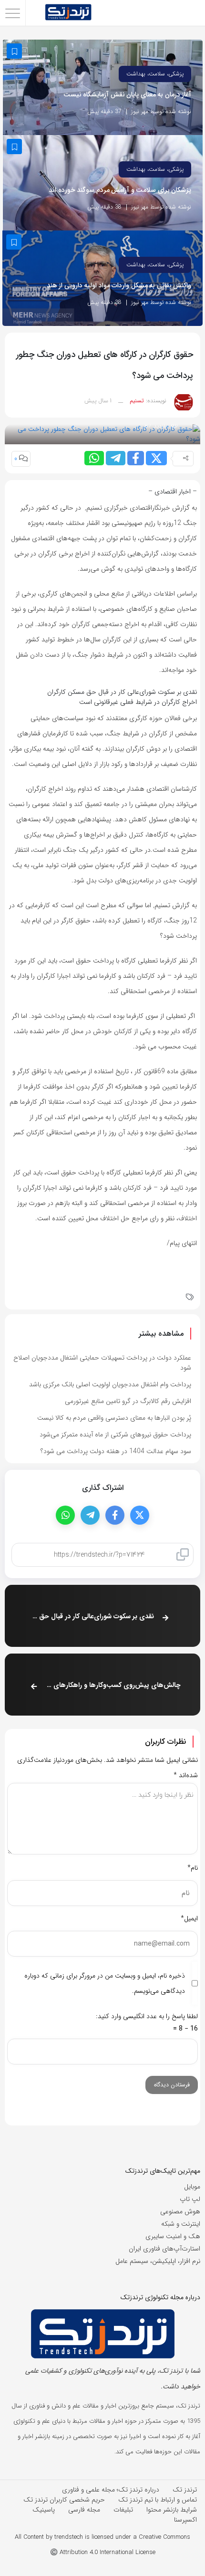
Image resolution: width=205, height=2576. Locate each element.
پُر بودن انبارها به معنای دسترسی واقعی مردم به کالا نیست (114, 1418)
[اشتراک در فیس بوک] (136, 458)
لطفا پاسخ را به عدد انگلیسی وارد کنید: (147, 2016)
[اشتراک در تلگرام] (116, 458)
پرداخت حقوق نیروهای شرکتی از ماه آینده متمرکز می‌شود (115, 1435)
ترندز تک (185, 2490)
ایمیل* (189, 1918)
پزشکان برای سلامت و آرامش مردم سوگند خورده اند (120, 190)
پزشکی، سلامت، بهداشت (155, 74)
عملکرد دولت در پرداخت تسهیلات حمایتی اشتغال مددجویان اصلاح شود (102, 1363)
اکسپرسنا (185, 2520)
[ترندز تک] (68, 13)
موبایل (192, 2187)
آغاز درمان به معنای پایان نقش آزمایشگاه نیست (128, 95)
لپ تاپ (190, 2199)
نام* (193, 1868)
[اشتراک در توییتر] (156, 458)
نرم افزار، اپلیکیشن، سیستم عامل (158, 2261)
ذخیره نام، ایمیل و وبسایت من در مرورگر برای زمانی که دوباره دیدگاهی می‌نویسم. (105, 1983)
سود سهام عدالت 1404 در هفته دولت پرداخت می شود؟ (116, 1451)
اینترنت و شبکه (181, 2224)
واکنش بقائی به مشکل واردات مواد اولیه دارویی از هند (119, 286)
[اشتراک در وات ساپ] (94, 458)
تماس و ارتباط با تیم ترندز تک (158, 2500)
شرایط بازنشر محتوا (172, 2510)
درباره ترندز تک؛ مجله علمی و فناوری (111, 2490)
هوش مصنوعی (180, 2211)
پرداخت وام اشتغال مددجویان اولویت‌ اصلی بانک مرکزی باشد (110, 1384)
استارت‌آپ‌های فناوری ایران (164, 2249)
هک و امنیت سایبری (173, 2236)
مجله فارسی (84, 2510)
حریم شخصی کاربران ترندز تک (64, 2500)
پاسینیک (44, 2510)
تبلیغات (123, 2510)
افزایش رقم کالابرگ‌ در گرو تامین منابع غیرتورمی (128, 1401)
